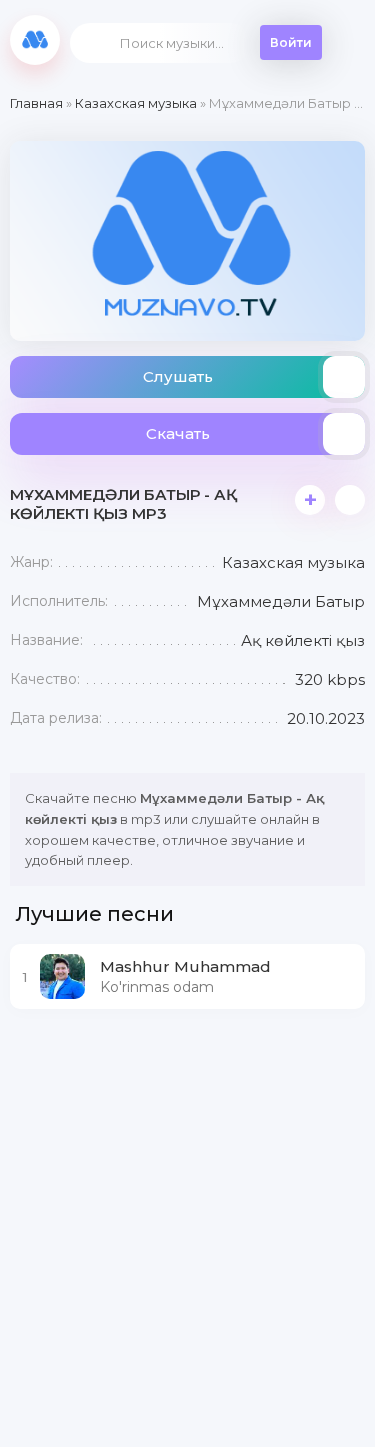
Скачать (178, 433)
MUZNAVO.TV (35, 40)
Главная (36, 103)
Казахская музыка (136, 103)
